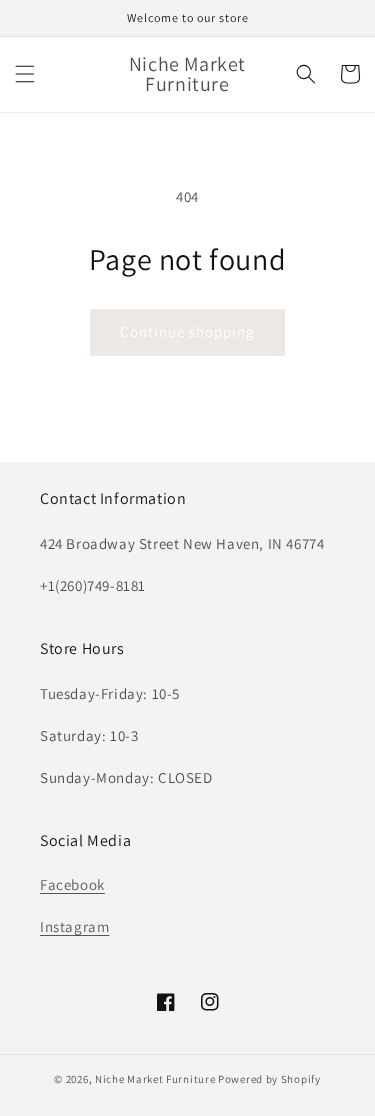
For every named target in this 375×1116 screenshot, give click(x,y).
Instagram (74, 926)
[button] (25, 74)
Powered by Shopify (269, 1079)
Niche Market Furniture (155, 1079)
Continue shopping (187, 331)
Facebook (72, 884)
